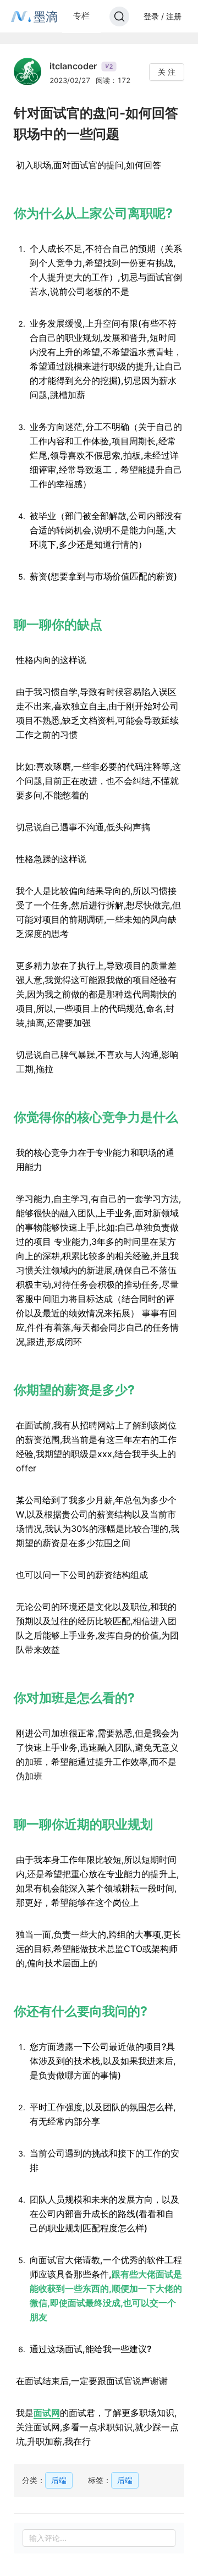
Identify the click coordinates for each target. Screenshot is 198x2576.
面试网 (47, 2413)
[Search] (119, 16)
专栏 (81, 16)
